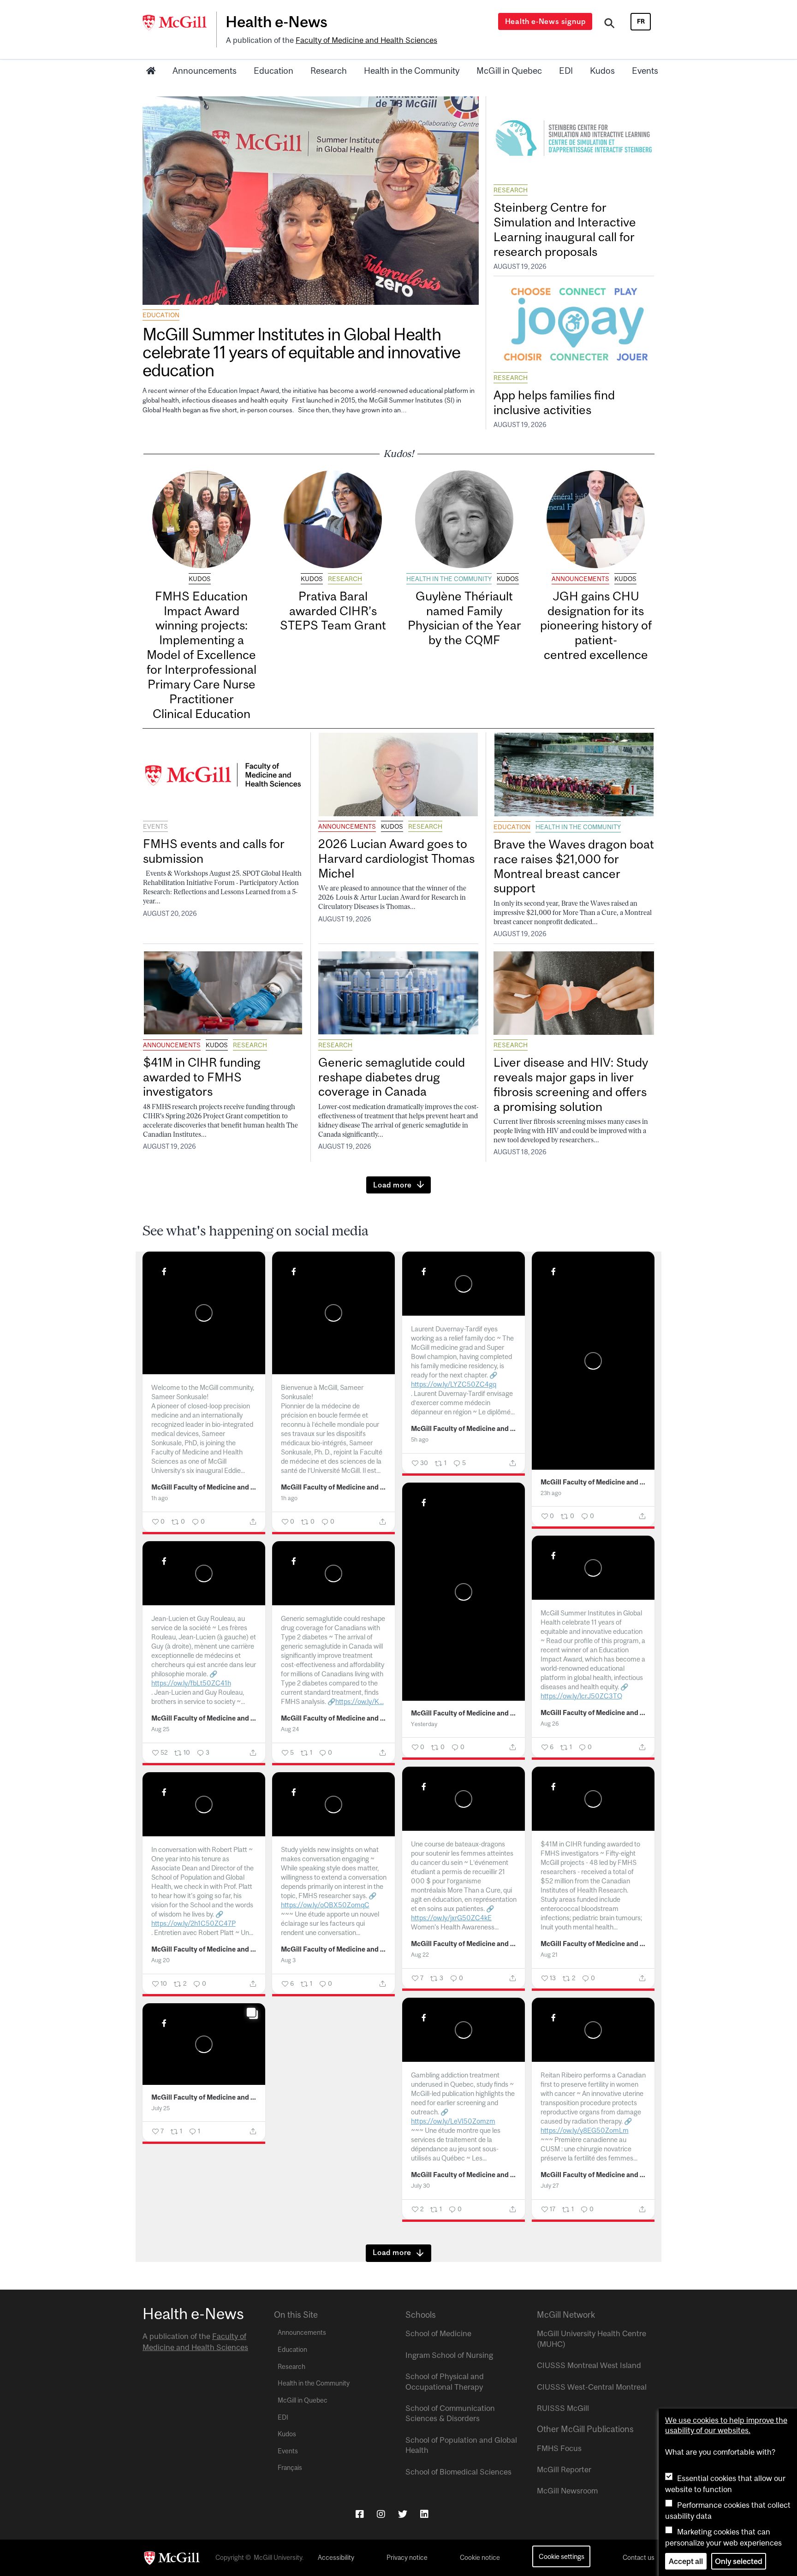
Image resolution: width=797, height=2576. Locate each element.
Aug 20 (161, 1960)
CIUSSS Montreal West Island (589, 2365)
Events (645, 71)
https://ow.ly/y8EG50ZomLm (585, 2130)
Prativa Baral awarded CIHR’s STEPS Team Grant (333, 611)
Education (274, 71)
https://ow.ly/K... (360, 1701)
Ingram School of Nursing (449, 2355)
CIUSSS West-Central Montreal (592, 2387)
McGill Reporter (564, 2469)
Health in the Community (412, 71)
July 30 (420, 2186)
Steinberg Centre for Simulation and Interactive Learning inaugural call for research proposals (565, 229)
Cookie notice (480, 2558)
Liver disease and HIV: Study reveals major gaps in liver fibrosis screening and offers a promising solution (571, 1084)
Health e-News (277, 22)
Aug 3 (288, 1960)
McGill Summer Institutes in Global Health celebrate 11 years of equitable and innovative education (301, 352)
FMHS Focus (559, 2448)
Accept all (686, 2561)
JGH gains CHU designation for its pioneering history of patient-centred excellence (596, 625)
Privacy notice (407, 2558)
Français (290, 2468)
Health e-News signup (545, 21)
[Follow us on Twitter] (403, 2514)
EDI (566, 71)
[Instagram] (381, 2514)
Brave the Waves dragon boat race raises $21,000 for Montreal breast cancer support (574, 866)
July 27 (550, 2186)
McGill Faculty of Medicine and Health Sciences (204, 1487)
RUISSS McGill (563, 2408)
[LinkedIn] (424, 2514)
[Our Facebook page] (360, 2514)
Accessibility (336, 2558)
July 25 (161, 2108)
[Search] (610, 24)
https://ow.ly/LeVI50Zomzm (453, 2121)
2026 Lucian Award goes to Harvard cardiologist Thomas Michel (396, 858)
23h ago (551, 1493)
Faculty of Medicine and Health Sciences (366, 40)
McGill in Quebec (509, 71)
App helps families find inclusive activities (554, 402)
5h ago (420, 1439)
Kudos (602, 71)
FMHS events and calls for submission (214, 851)
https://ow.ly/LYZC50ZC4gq (454, 1384)
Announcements (205, 71)
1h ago (160, 1498)
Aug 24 (290, 1729)
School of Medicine (438, 2333)
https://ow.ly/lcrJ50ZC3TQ (581, 1696)
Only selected (739, 2561)
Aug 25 (160, 1729)
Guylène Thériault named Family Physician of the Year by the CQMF (464, 618)
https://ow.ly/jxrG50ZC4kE (451, 1918)
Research (329, 71)
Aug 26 (550, 1724)
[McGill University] (179, 23)
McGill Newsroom (567, 2491)
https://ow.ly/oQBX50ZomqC (325, 1905)
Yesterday (424, 1724)
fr (641, 21)
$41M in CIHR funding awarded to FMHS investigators (202, 1077)
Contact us (639, 2558)
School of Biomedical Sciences (458, 2472)
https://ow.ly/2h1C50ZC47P (193, 1923)
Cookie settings (562, 2556)
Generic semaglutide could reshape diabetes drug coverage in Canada (392, 1077)
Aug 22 (420, 1955)
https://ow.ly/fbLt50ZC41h (191, 1683)
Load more (393, 1185)
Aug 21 (549, 1955)
